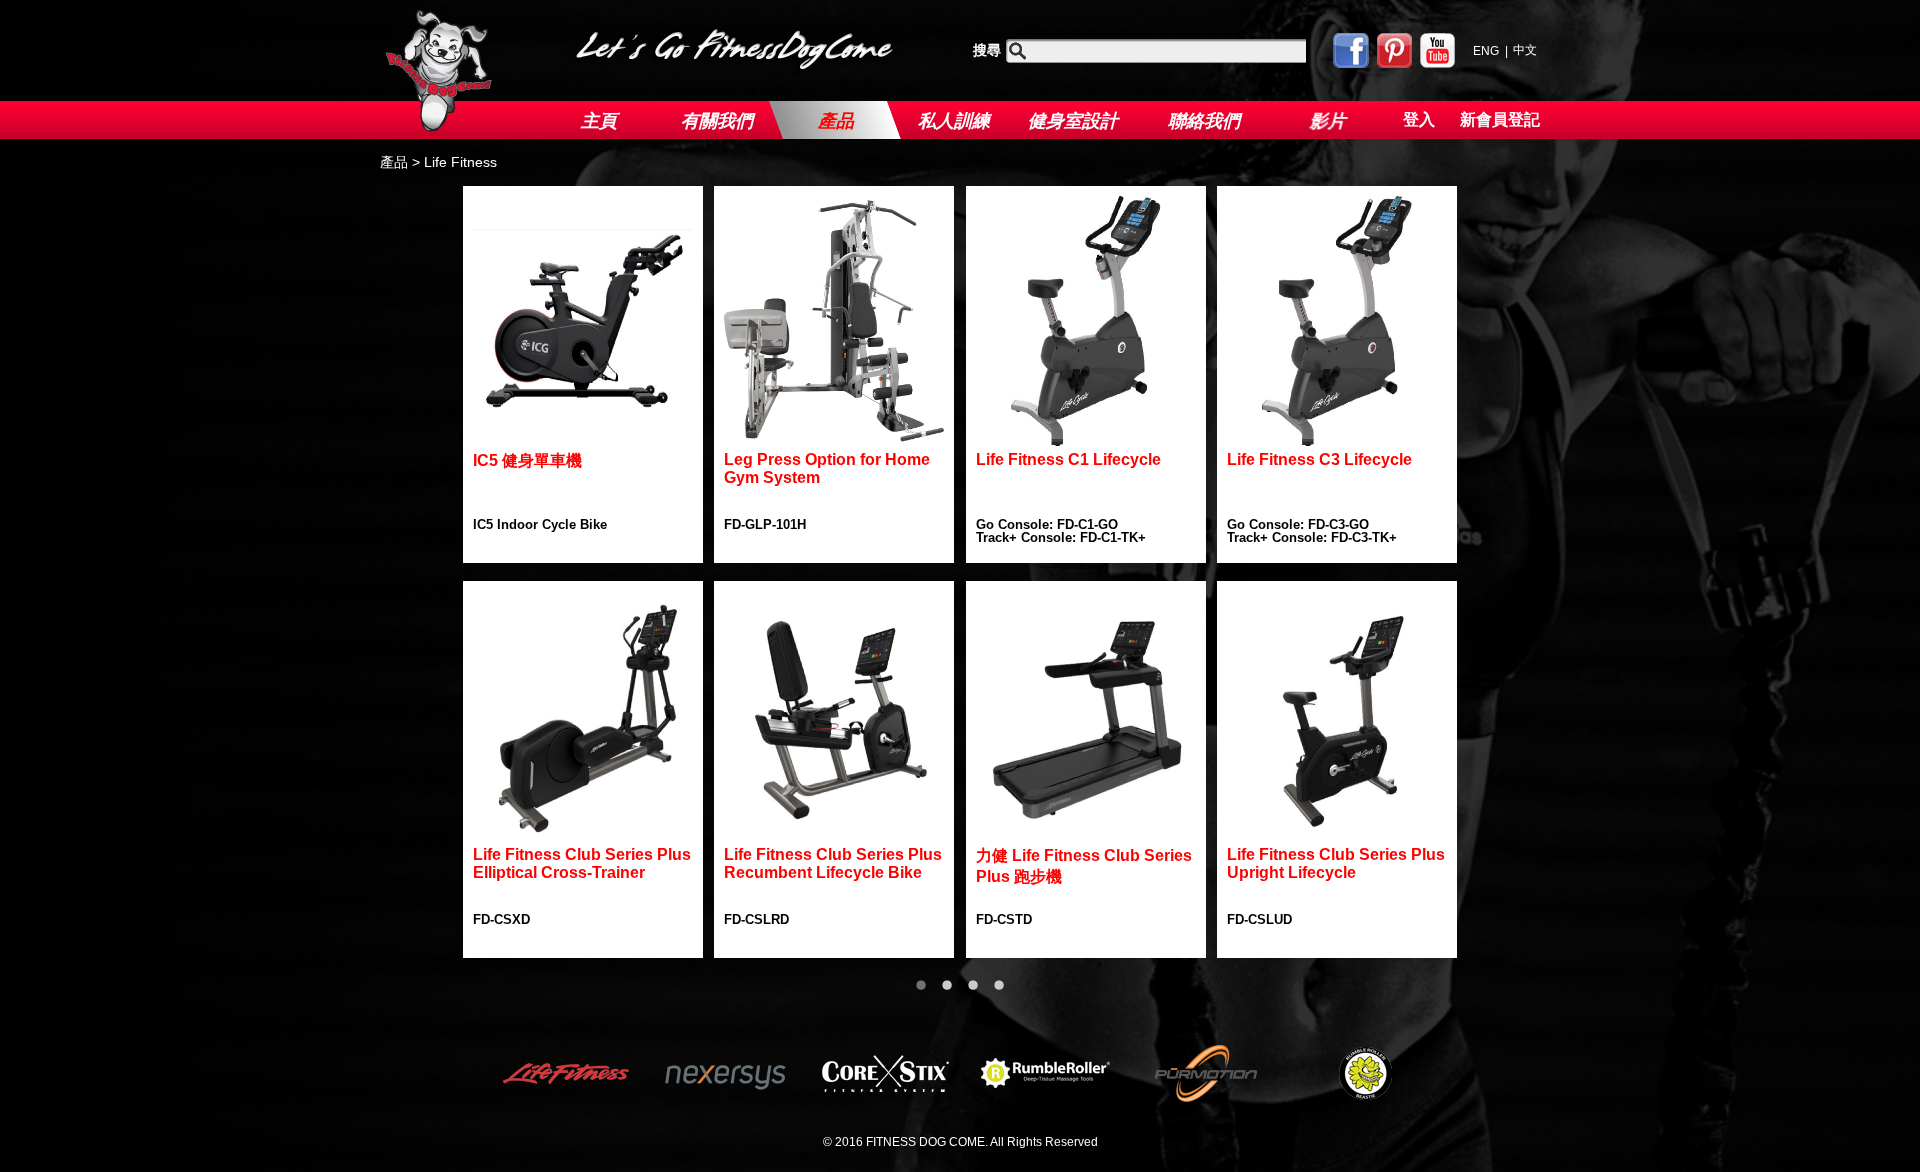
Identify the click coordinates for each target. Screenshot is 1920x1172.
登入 (1419, 119)
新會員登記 (1500, 119)
